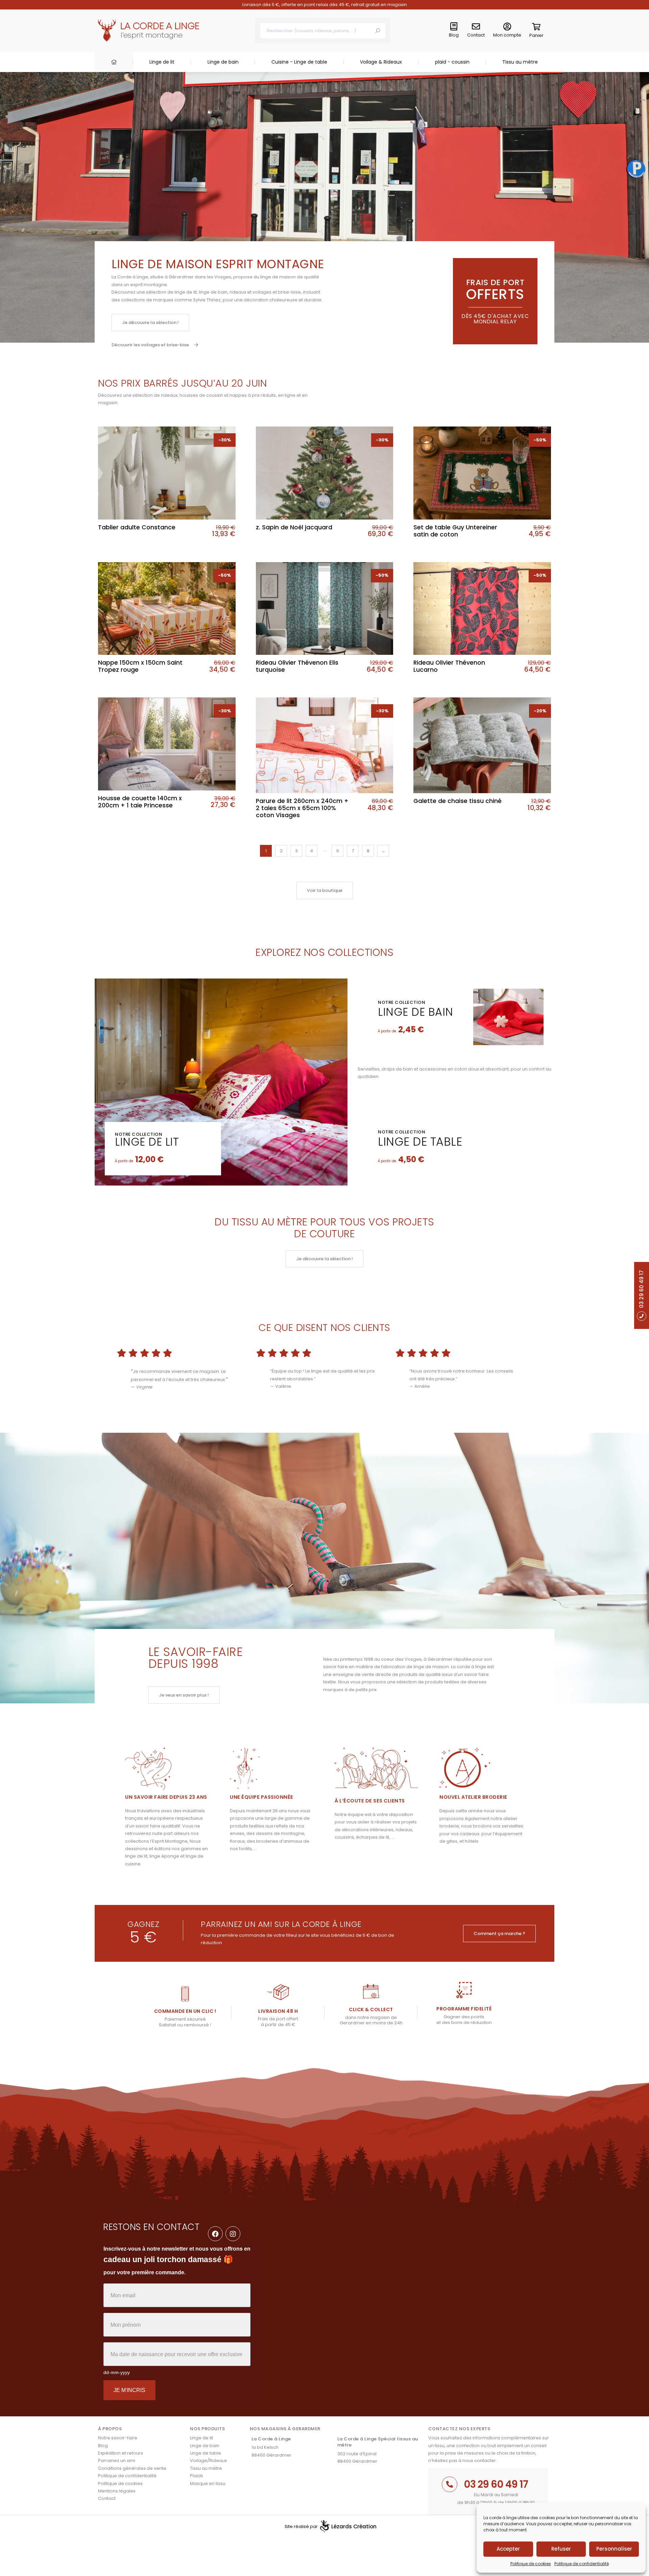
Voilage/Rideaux (208, 2460)
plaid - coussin (452, 62)
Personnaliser (614, 2549)
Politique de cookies (531, 2564)
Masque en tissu (208, 2483)
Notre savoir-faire (118, 2438)
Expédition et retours (121, 2453)
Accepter (508, 2549)
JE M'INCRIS (129, 2390)
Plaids (197, 2476)
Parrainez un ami (117, 2460)
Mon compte (507, 35)
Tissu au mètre (520, 62)
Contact (476, 35)
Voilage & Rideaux (381, 62)
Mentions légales (117, 2491)
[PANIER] (536, 28)
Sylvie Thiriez (207, 300)
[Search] (378, 31)
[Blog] (454, 27)
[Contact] (476, 27)
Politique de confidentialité (582, 2564)
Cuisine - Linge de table (299, 62)
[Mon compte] (507, 27)
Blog (454, 35)
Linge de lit (162, 62)
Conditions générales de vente (132, 2468)
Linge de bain (223, 62)
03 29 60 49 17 (496, 2484)
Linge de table (420, 1142)
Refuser (561, 2549)
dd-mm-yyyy (117, 2372)
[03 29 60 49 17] (450, 2484)
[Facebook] (215, 2234)
